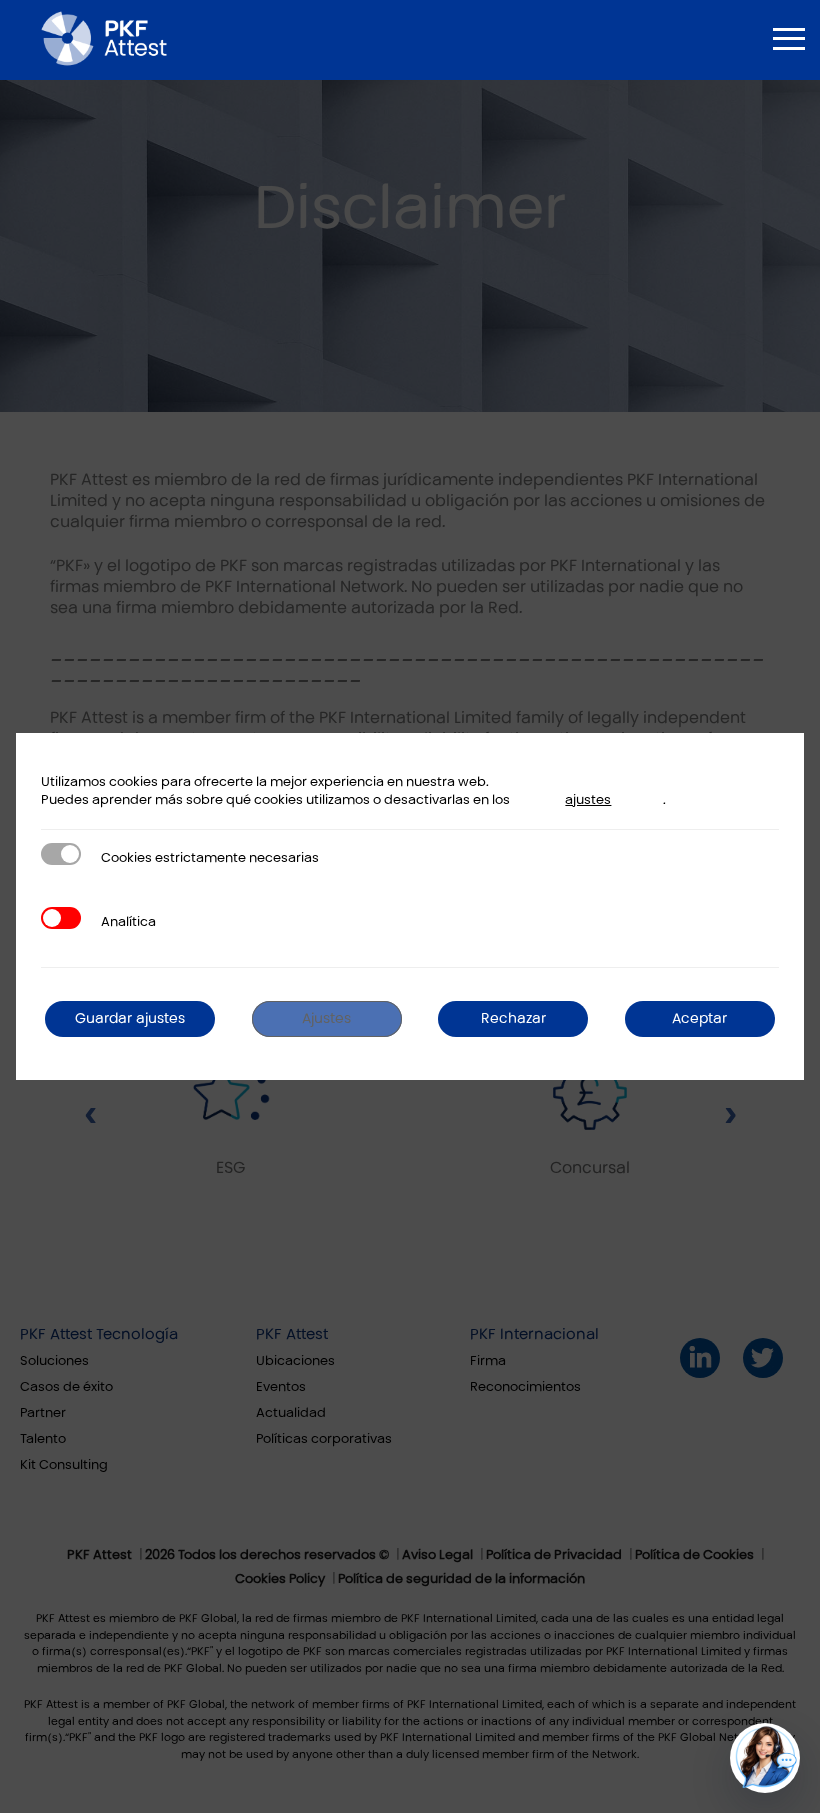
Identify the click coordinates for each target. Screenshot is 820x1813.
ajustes (588, 800)
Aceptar (699, 1018)
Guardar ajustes (130, 1018)
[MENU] (789, 39)
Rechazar (513, 1018)
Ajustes (326, 1018)
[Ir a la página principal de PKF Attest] (104, 38)
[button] (765, 1758)
